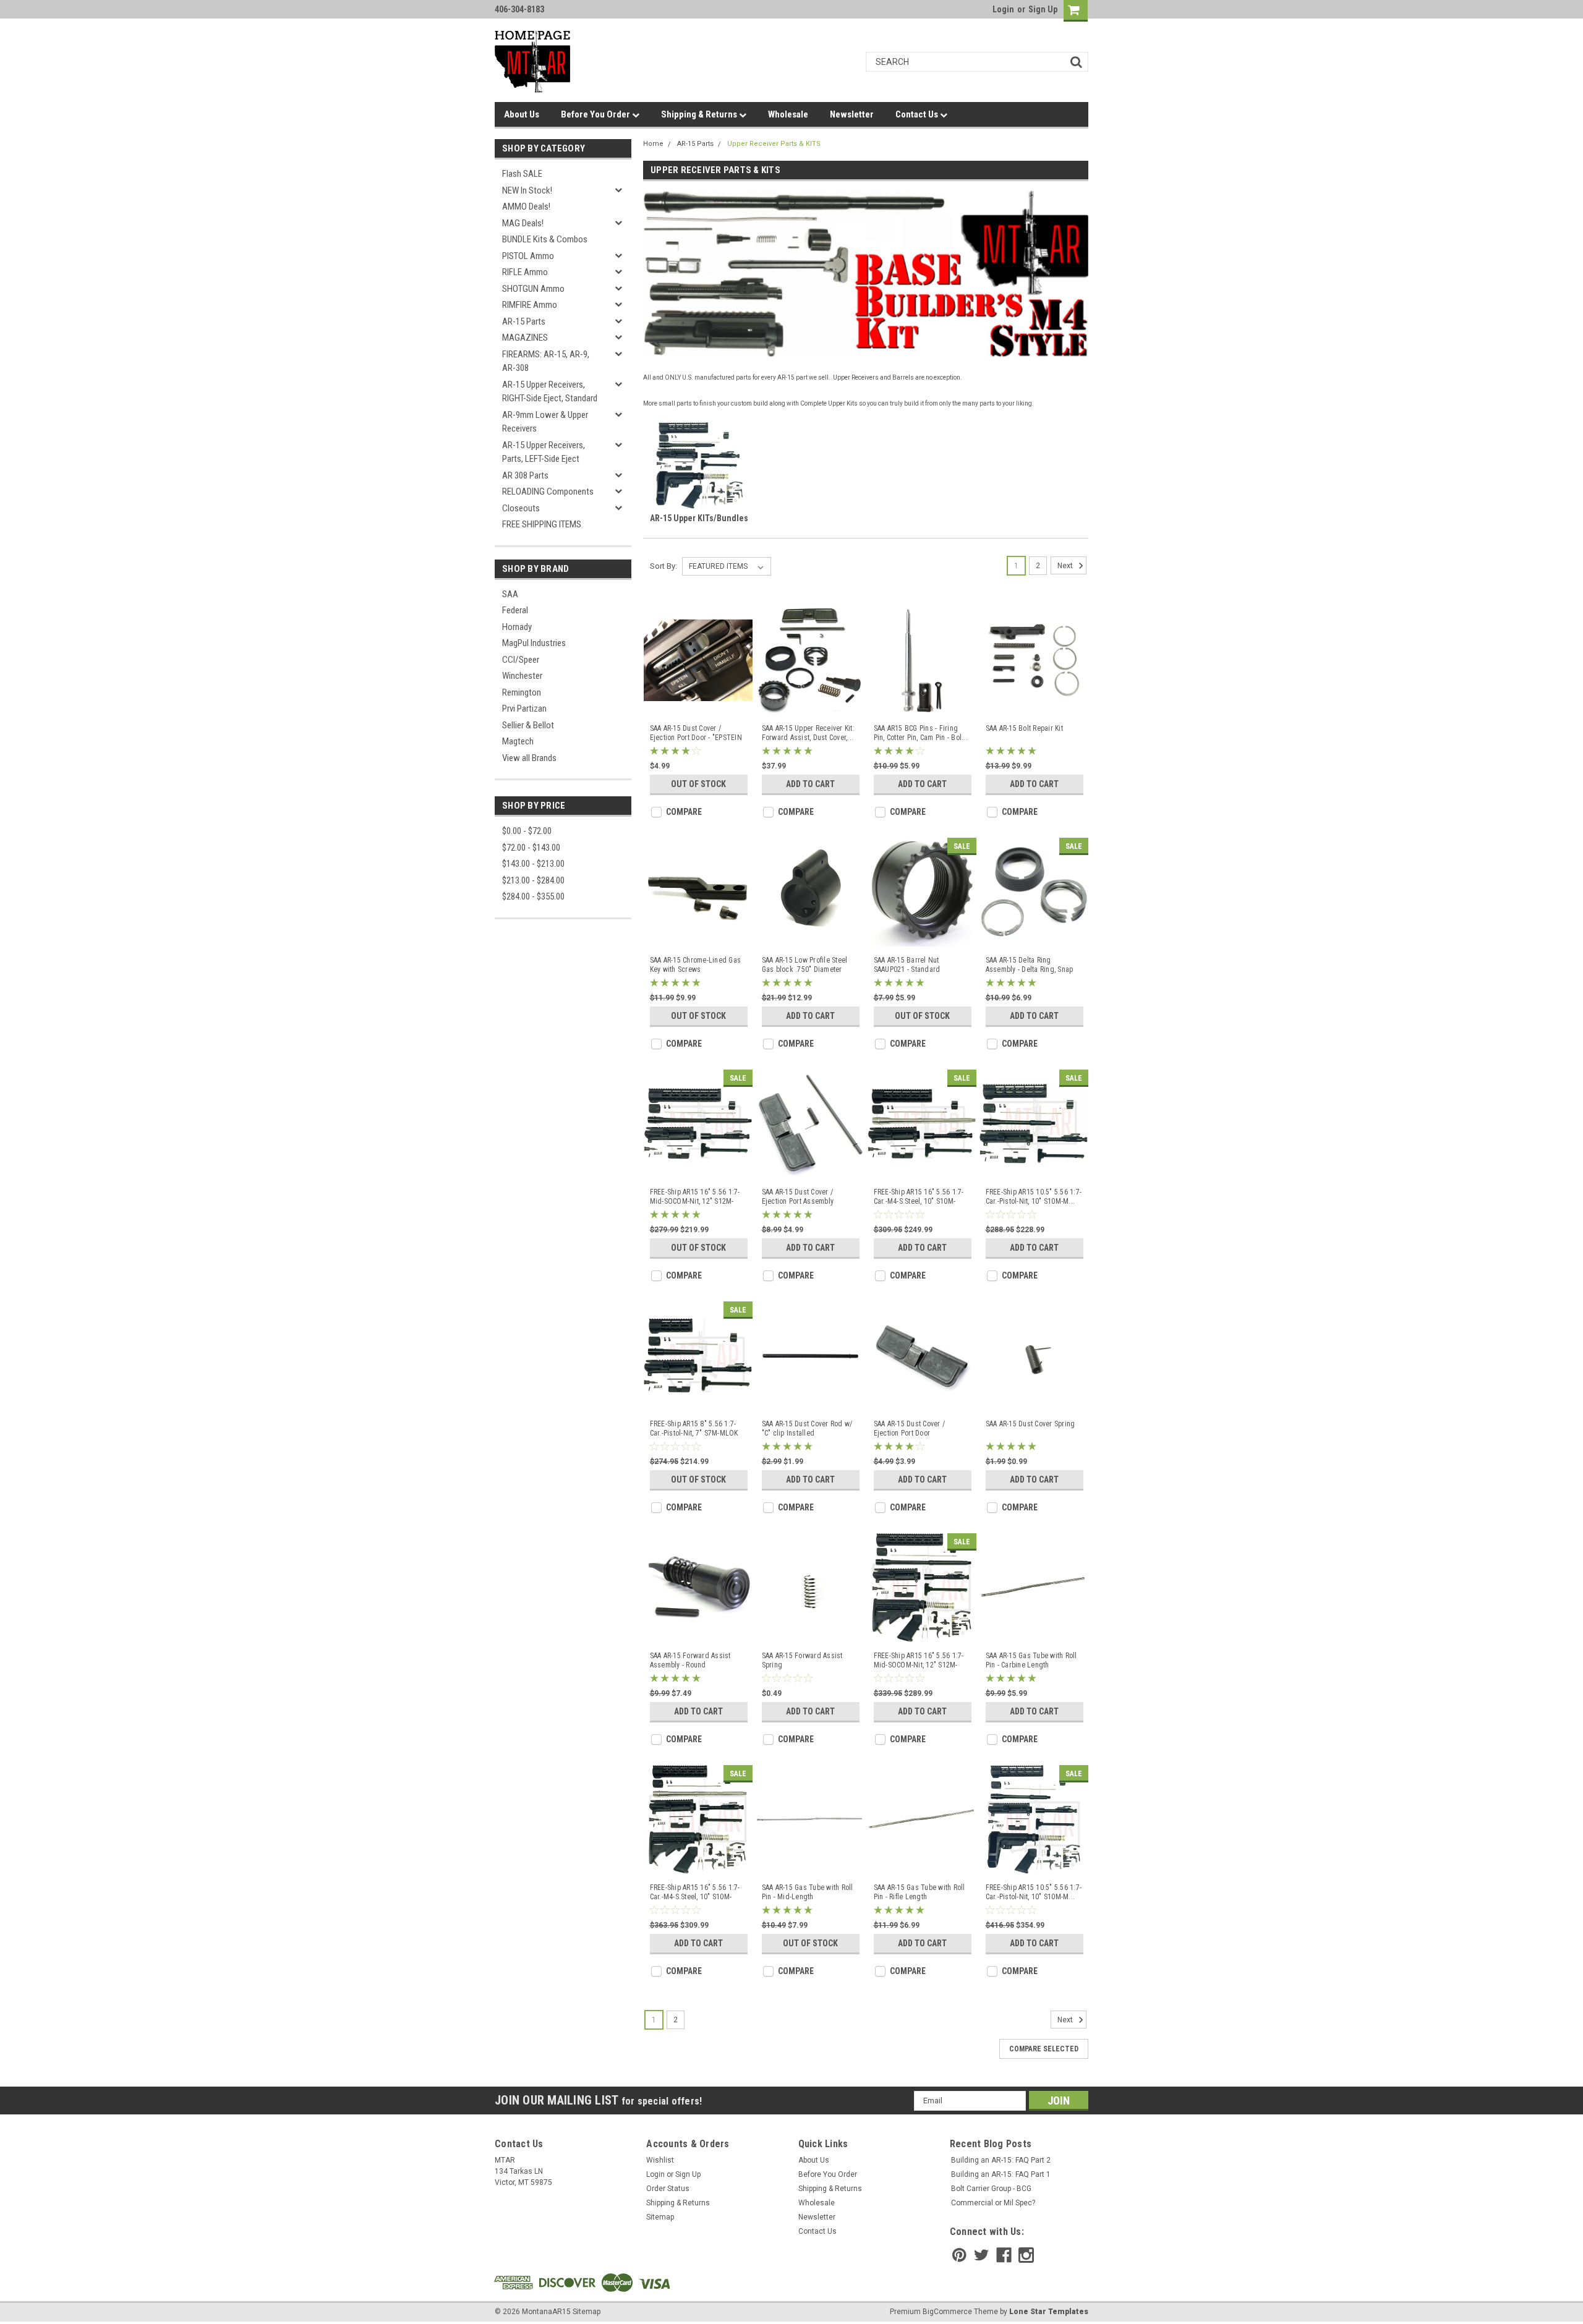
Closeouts (521, 508)
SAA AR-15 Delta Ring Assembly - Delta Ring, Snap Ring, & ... (1030, 965)
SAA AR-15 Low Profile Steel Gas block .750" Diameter (805, 965)
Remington (522, 692)
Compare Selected (1044, 2049)
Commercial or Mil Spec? (993, 2203)
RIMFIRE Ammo (530, 305)
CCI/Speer (521, 660)
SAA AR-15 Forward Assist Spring (802, 1660)
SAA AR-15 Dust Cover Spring (1030, 1424)
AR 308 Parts (525, 475)
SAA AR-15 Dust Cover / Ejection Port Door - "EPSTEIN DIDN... (696, 733)
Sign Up (1043, 9)
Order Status (668, 2189)
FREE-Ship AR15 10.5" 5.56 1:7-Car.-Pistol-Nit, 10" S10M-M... (1034, 1197)
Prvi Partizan (524, 709)
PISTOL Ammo (528, 256)
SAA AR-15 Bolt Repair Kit (1024, 728)
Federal (515, 610)
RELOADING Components (548, 492)
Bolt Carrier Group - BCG (991, 2189)
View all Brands (529, 758)
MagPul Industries (534, 643)
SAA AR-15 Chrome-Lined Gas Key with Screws (696, 965)
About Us (522, 114)
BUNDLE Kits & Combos (545, 239)
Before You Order (596, 114)
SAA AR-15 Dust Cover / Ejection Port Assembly (798, 1197)
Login (1003, 9)
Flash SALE (522, 174)
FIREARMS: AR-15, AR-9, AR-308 (546, 361)
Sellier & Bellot (528, 725)
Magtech (518, 741)
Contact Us (918, 114)
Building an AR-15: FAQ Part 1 (1001, 2174)
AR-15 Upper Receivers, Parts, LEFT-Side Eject (544, 452)
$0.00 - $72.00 (527, 831)
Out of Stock (698, 784)
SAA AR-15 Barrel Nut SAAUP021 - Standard (907, 965)
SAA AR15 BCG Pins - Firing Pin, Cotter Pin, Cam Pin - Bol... (921, 733)
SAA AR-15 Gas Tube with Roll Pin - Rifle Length (920, 1892)
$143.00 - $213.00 (533, 864)
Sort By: (663, 566)
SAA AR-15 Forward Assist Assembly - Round (690, 1660)
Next (1066, 566)
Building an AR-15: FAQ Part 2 (1001, 2160)
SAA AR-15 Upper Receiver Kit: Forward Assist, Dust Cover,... (808, 733)
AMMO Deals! (526, 206)
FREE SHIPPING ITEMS (542, 524)
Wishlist (660, 2160)
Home (653, 144)
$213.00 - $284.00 (533, 880)
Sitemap (660, 2217)
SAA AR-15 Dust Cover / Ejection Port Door (910, 1428)
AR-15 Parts (524, 321)
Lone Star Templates (1049, 2312)
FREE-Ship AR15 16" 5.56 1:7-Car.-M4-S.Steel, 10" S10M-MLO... (919, 1197)
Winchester (522, 676)
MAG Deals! (523, 223)
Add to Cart (810, 784)
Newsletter (852, 114)
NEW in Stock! (527, 190)
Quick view (698, 705)
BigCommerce (947, 2312)
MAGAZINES (525, 338)
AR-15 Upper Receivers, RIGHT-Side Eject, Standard (550, 392)
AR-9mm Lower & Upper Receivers (545, 422)
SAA (510, 594)
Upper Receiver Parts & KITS (774, 144)
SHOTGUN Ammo (533, 289)
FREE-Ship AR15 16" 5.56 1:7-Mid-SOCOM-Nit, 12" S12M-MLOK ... (695, 1197)
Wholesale (788, 114)
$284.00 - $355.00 (533, 896)
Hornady (517, 627)
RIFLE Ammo (525, 272)
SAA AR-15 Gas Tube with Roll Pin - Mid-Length (808, 1892)
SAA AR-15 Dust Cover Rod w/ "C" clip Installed (807, 1428)
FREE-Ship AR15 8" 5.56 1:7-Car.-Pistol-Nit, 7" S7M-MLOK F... (694, 1429)
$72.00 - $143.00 (531, 848)
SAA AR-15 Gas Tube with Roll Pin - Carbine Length (1031, 1660)
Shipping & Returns (700, 114)
